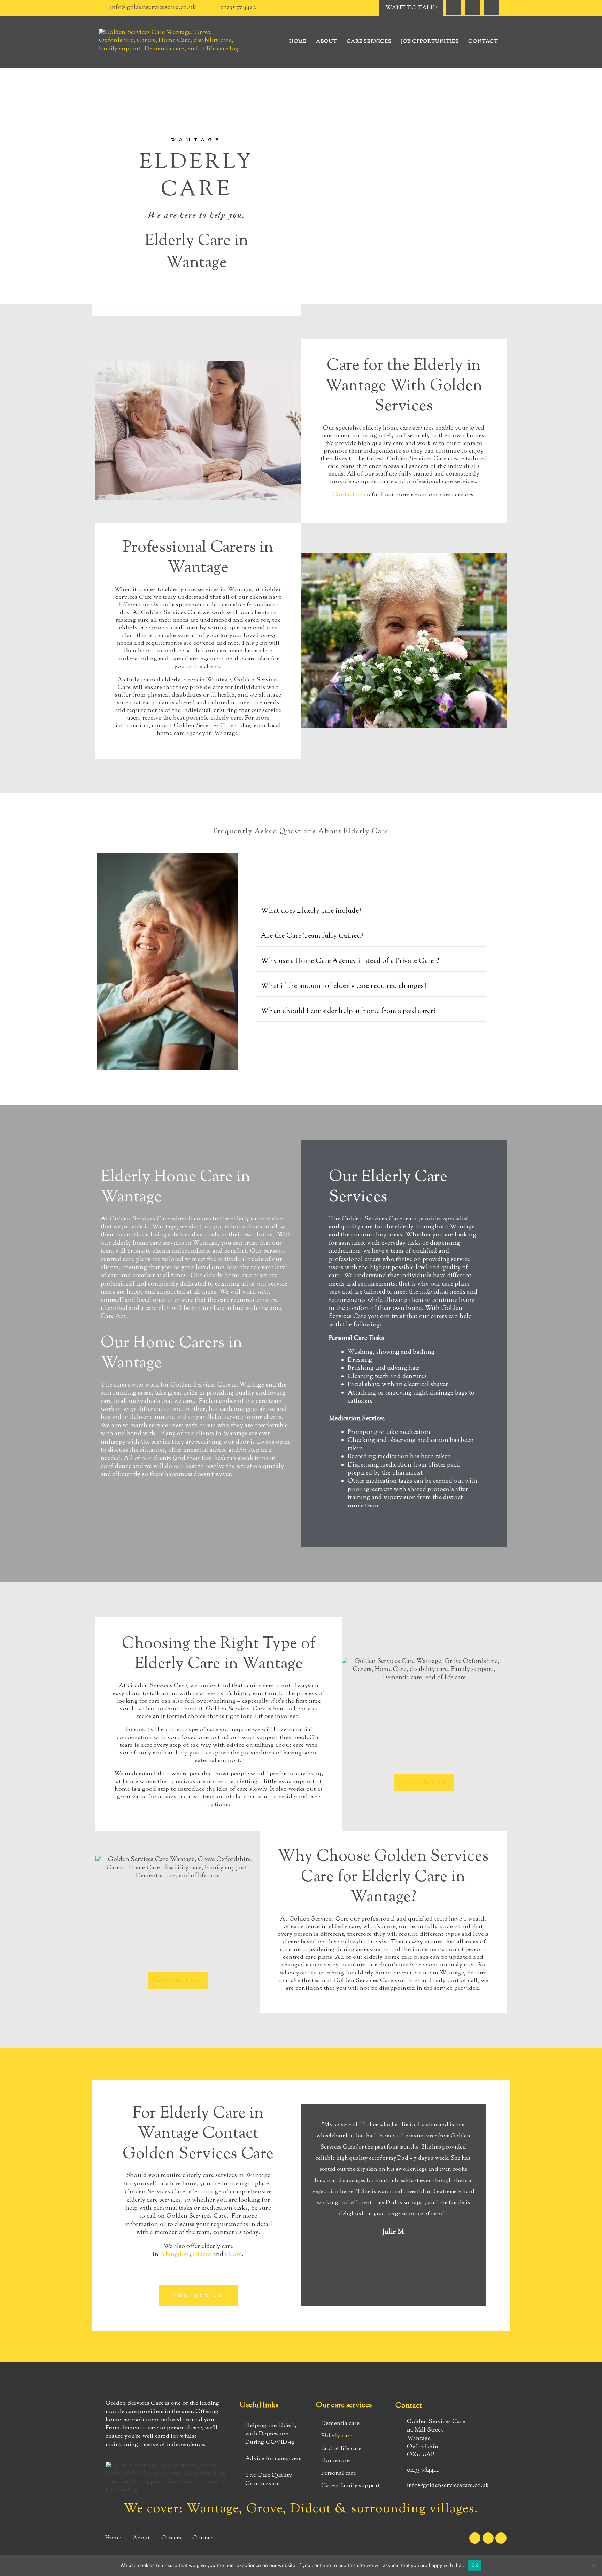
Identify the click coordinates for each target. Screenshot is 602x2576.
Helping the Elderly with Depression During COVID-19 (271, 2434)
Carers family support (350, 2486)
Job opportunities (430, 42)
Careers (171, 2538)
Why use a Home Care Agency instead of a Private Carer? (350, 961)
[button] (371, 912)
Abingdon (174, 2255)
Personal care (339, 2473)
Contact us (348, 495)
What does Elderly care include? (311, 911)
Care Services (369, 42)
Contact (483, 42)
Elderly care (337, 2436)
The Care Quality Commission (269, 2480)
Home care (335, 2461)
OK (475, 2565)
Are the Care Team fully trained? (312, 936)
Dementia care (340, 2424)
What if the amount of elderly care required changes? (344, 986)
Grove (234, 2255)
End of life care (341, 2449)
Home (298, 42)
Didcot (202, 2255)
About (326, 42)
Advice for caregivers (273, 2459)
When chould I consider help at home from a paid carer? (348, 1011)
